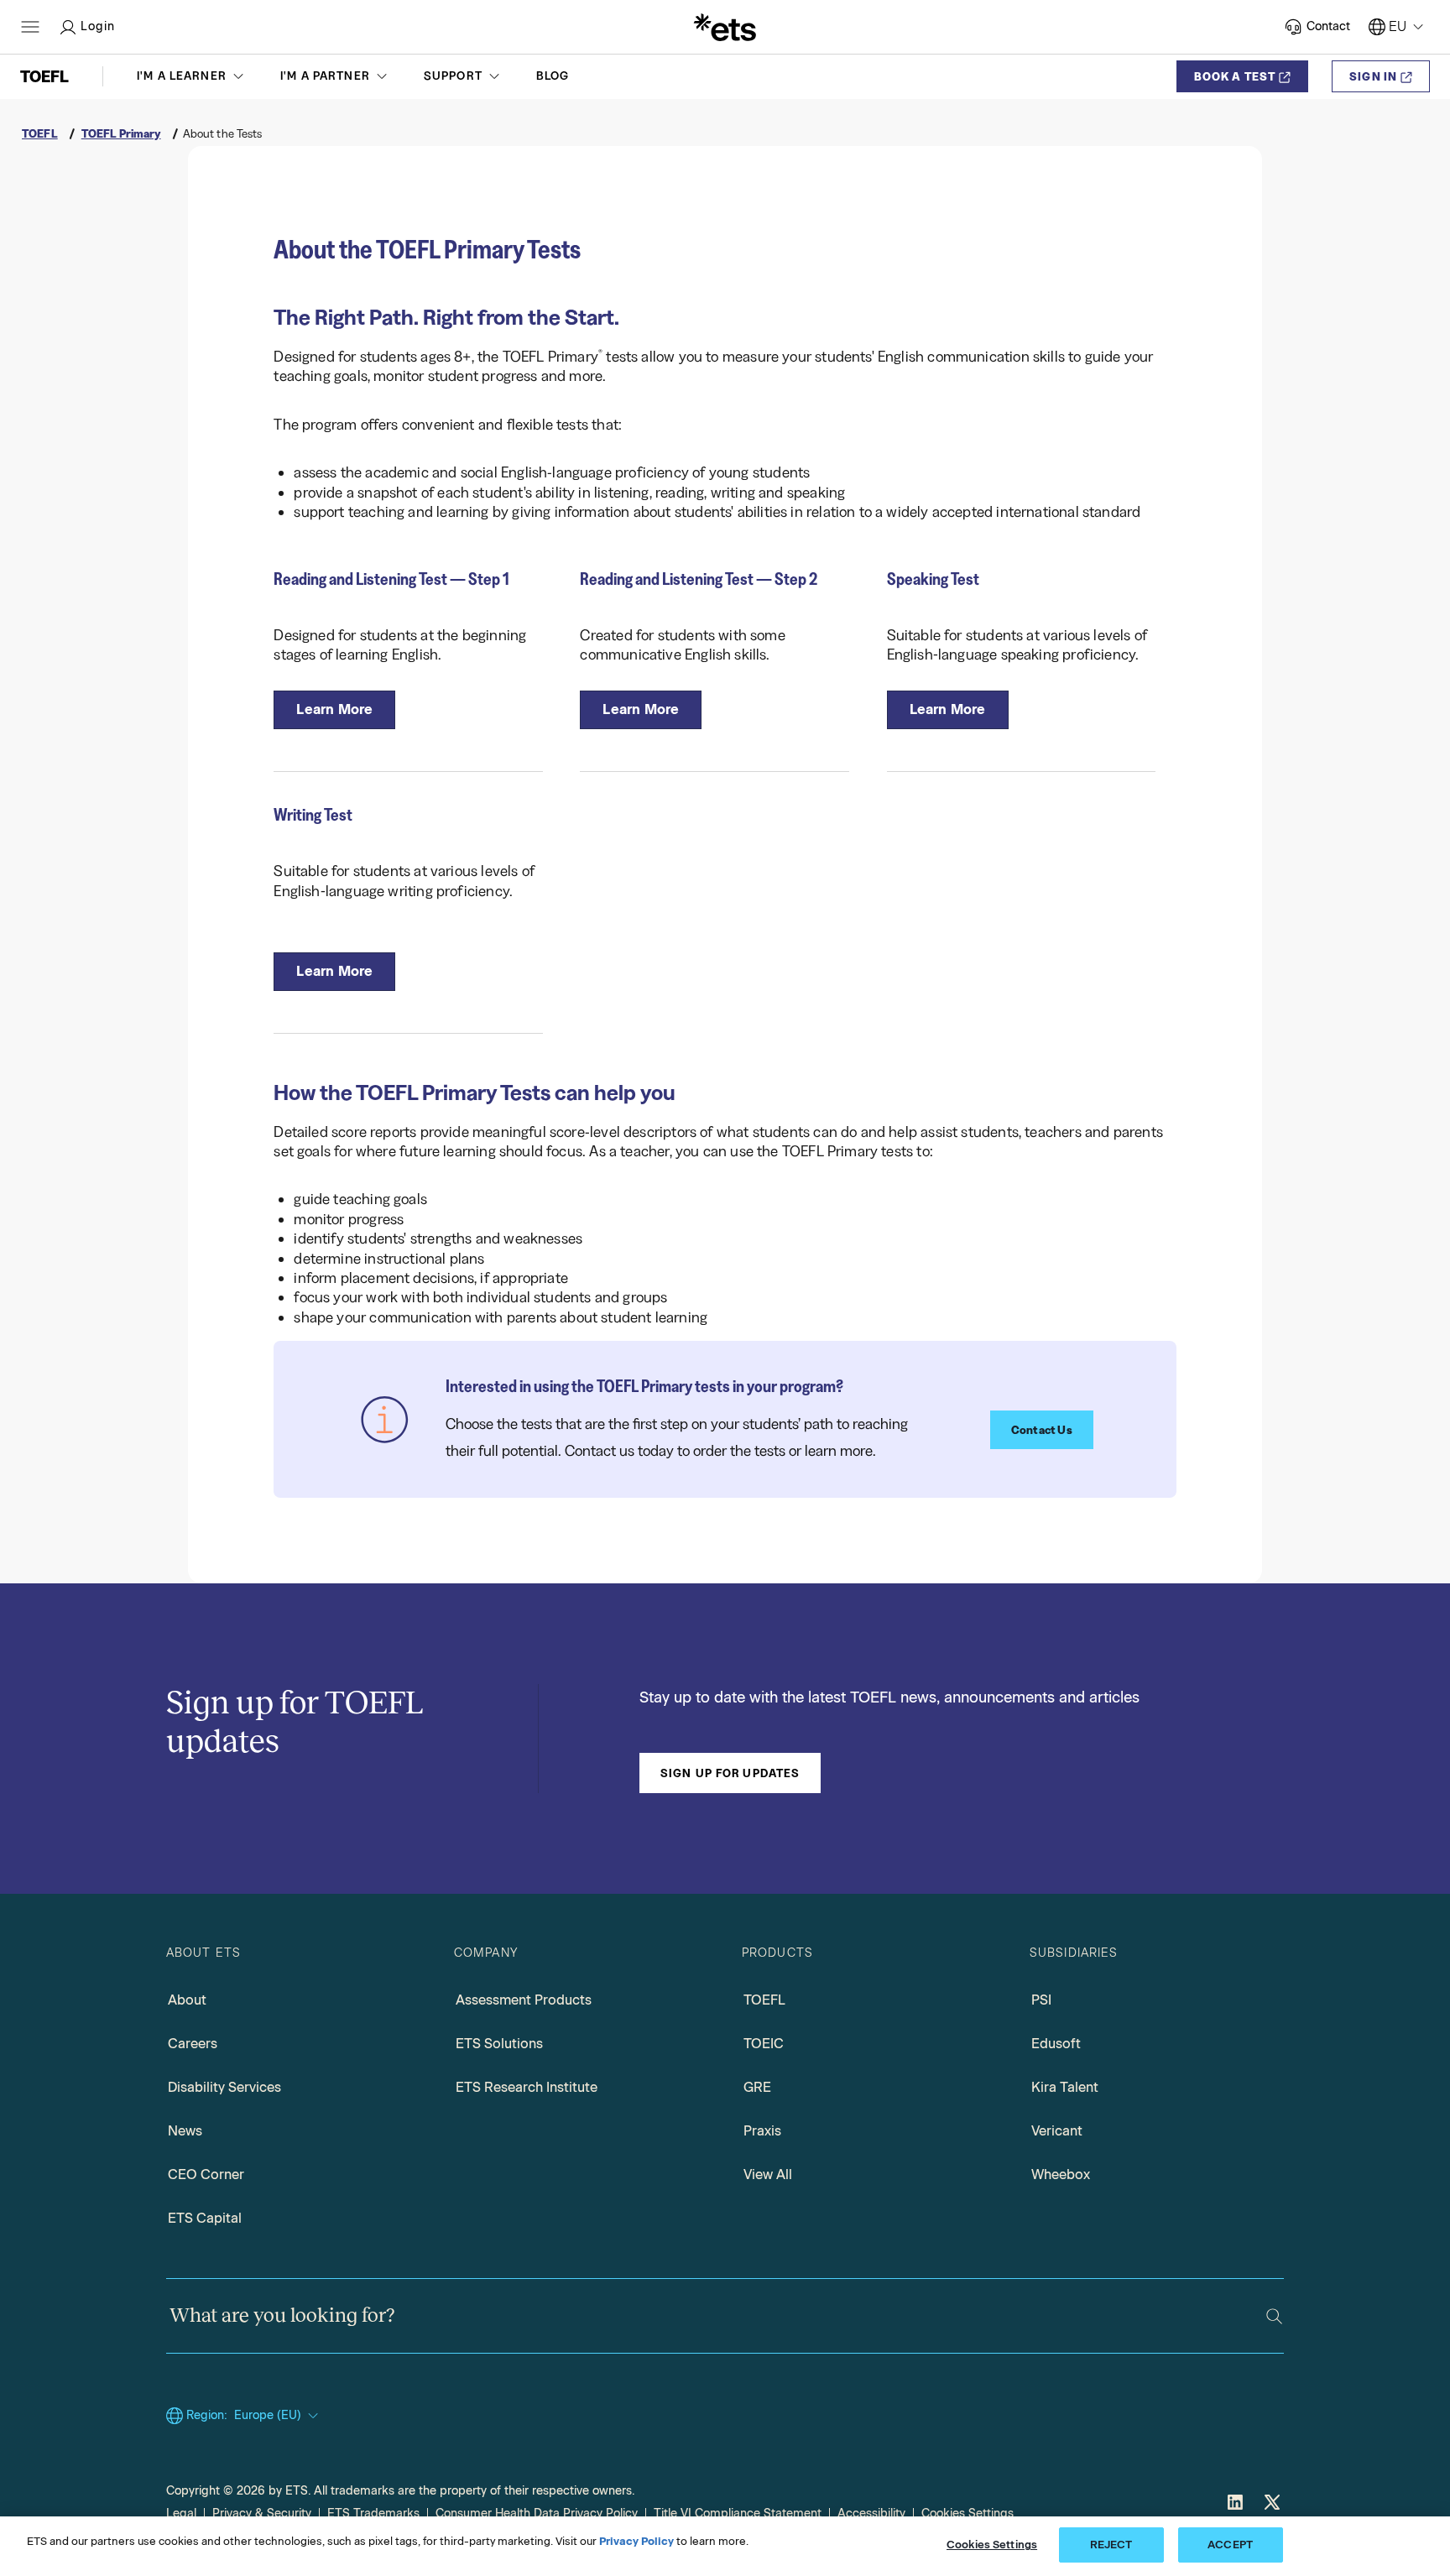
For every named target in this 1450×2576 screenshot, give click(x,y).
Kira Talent (1065, 2087)
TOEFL (764, 2000)
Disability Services (224, 2087)
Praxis (762, 2131)
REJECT (1111, 2545)
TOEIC (764, 2044)
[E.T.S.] (725, 27)
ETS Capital (205, 2218)
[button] (192, 76)
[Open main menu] (30, 27)
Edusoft (1056, 2044)
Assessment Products (524, 2000)
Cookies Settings (968, 2513)
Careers (193, 2044)
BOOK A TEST (1235, 76)
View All (768, 2174)
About (187, 2000)
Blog (553, 76)
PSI (1041, 2000)
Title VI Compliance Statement (738, 2513)
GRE (757, 2087)
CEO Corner (206, 2174)
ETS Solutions (499, 2044)
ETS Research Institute (527, 2087)
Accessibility (871, 2513)
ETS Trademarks (373, 2513)
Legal (181, 2513)
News (185, 2131)
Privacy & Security (262, 2513)
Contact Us (1042, 1430)
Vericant (1057, 2131)
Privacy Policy (636, 2541)
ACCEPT (1230, 2545)
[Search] (1274, 2316)
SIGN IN (1373, 76)
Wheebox (1061, 2174)
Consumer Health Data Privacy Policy (537, 2513)
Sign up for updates (730, 1773)
